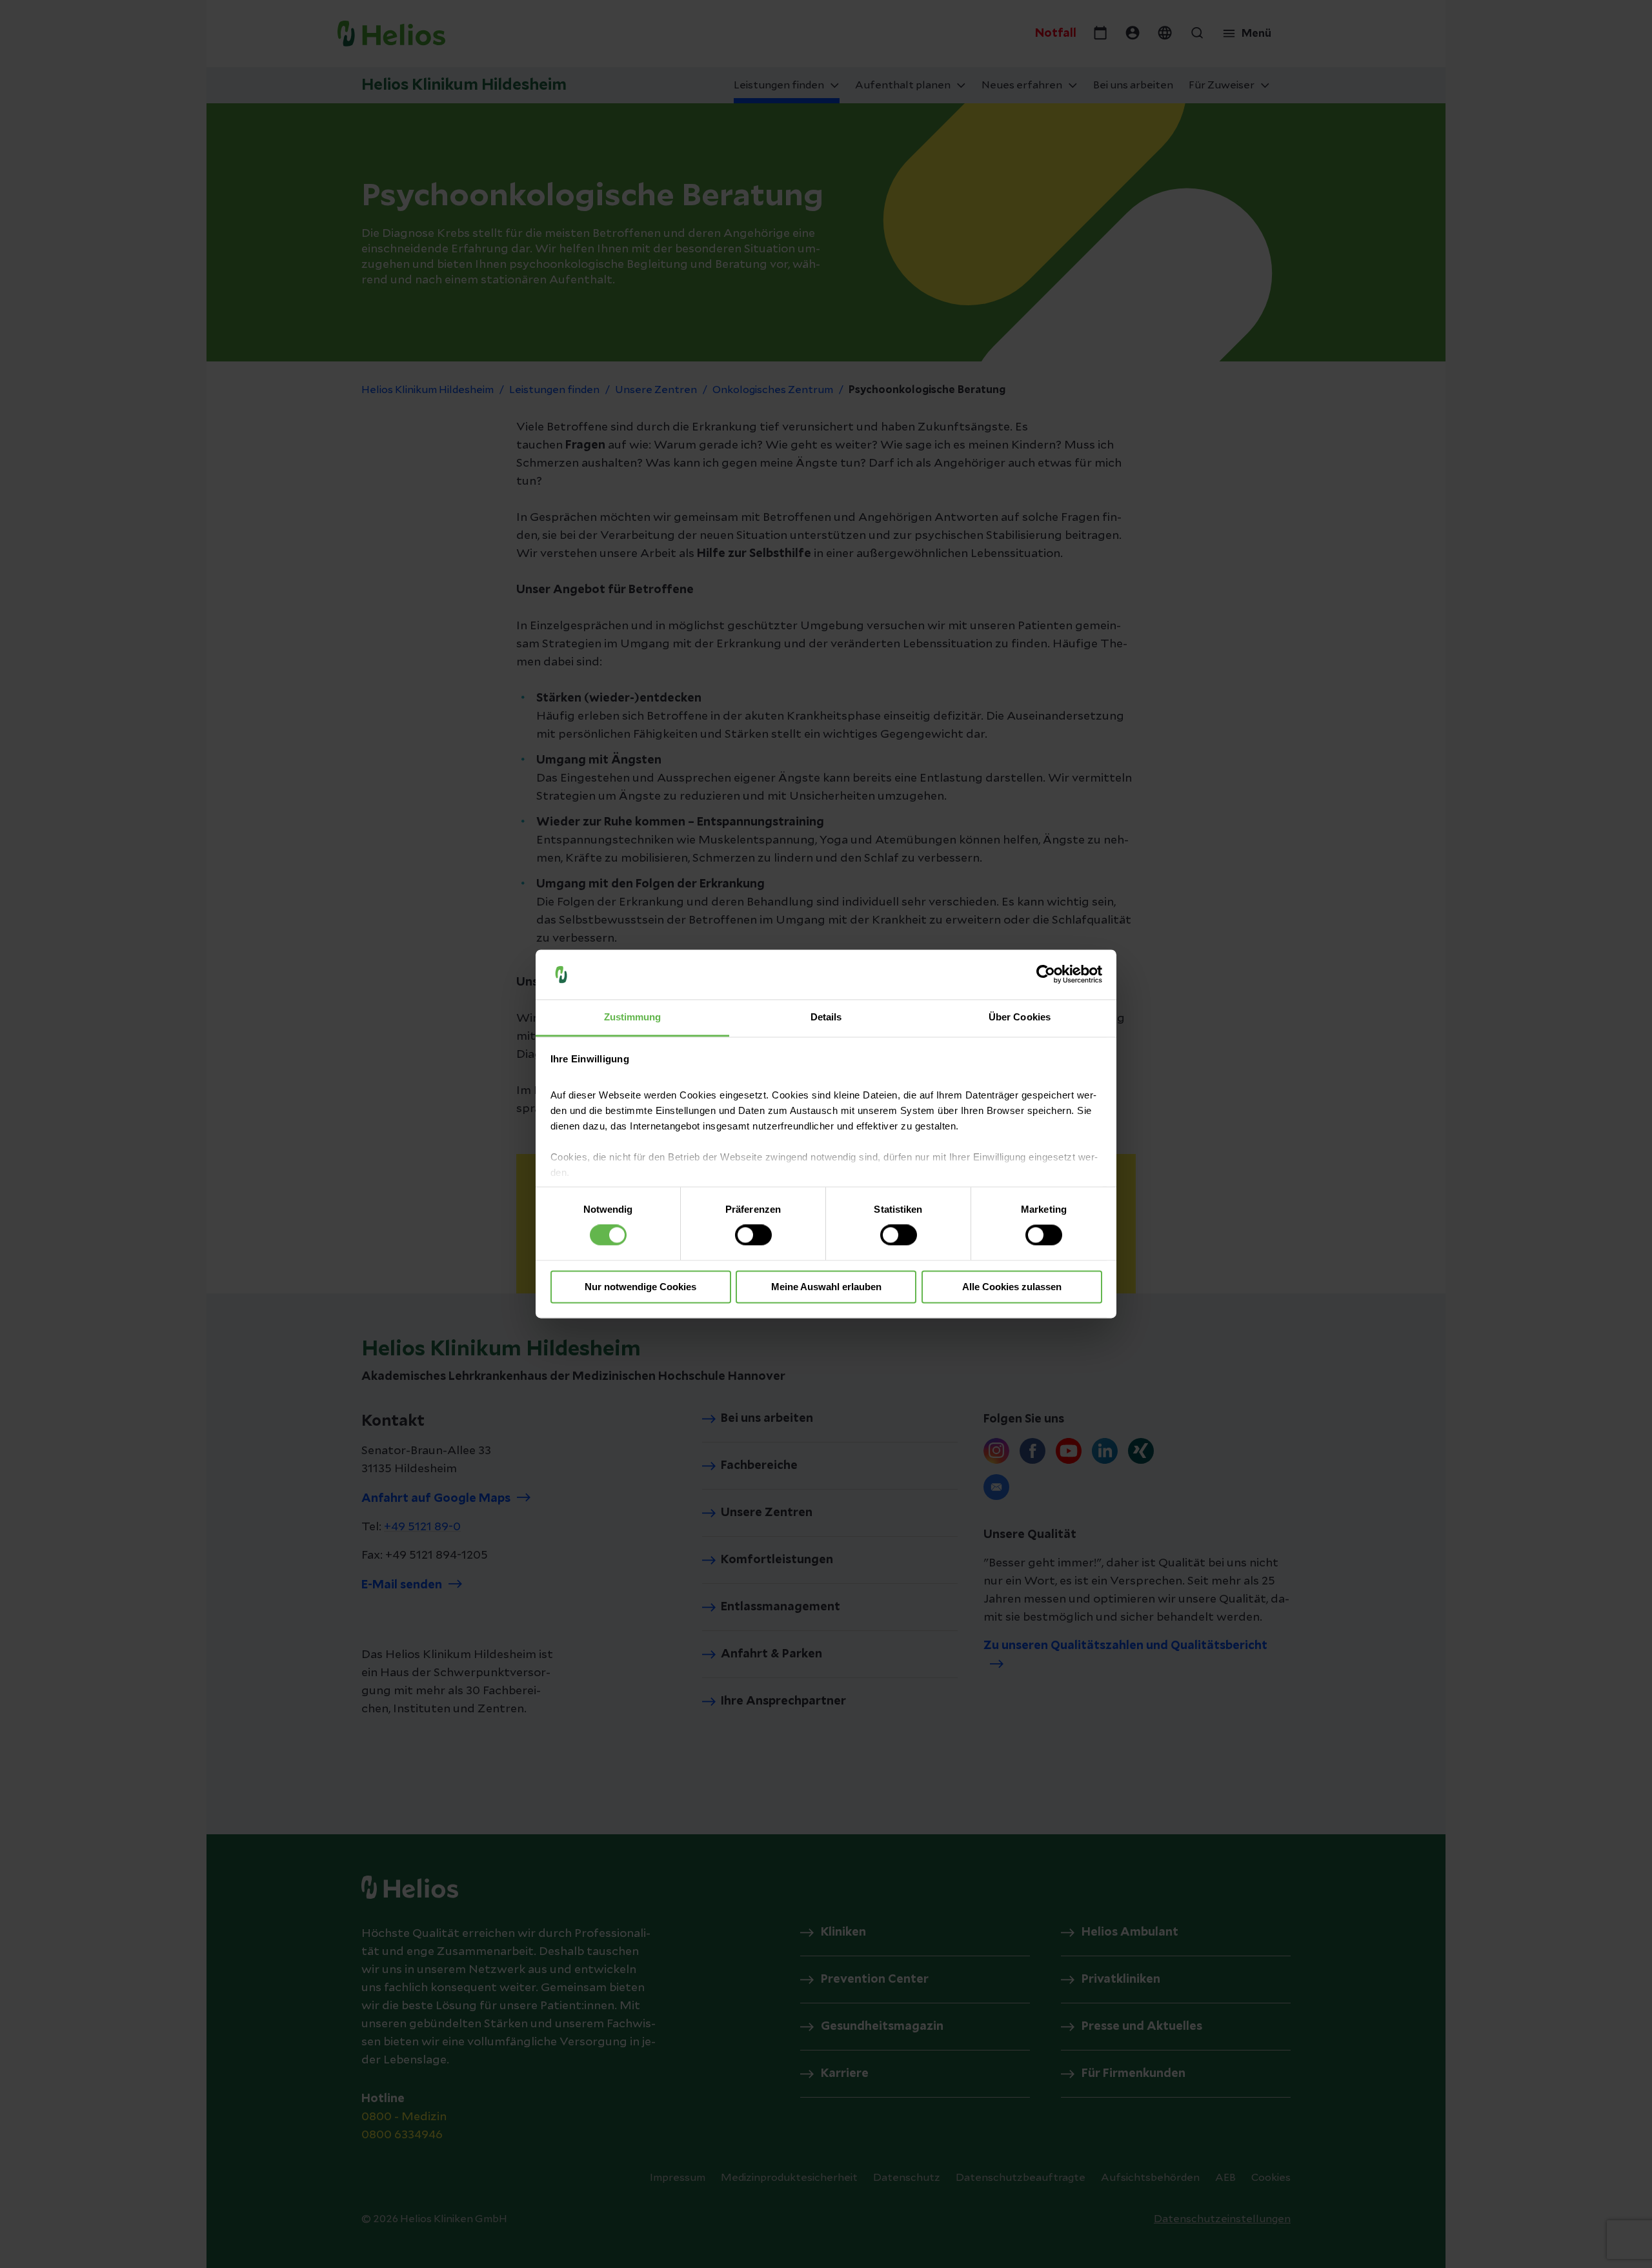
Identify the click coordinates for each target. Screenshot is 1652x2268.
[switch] (753, 1235)
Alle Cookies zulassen (1012, 1287)
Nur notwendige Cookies (640, 1287)
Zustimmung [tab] (633, 1017)
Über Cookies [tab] (1020, 1017)
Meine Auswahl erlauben (826, 1287)
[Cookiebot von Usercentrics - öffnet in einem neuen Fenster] (1046, 975)
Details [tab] (826, 1017)
